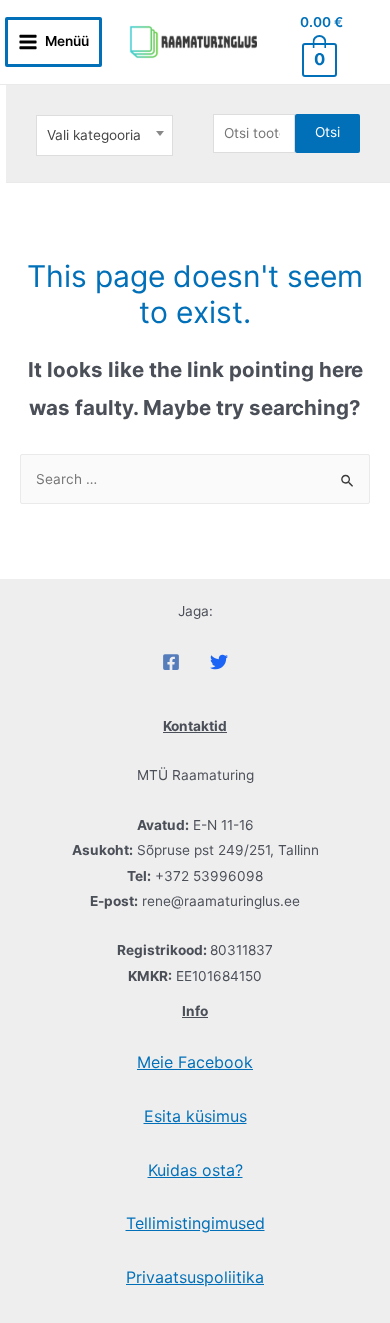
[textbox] (104, 135)
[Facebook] (171, 662)
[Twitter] (219, 662)
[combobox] (104, 135)
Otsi (327, 132)
